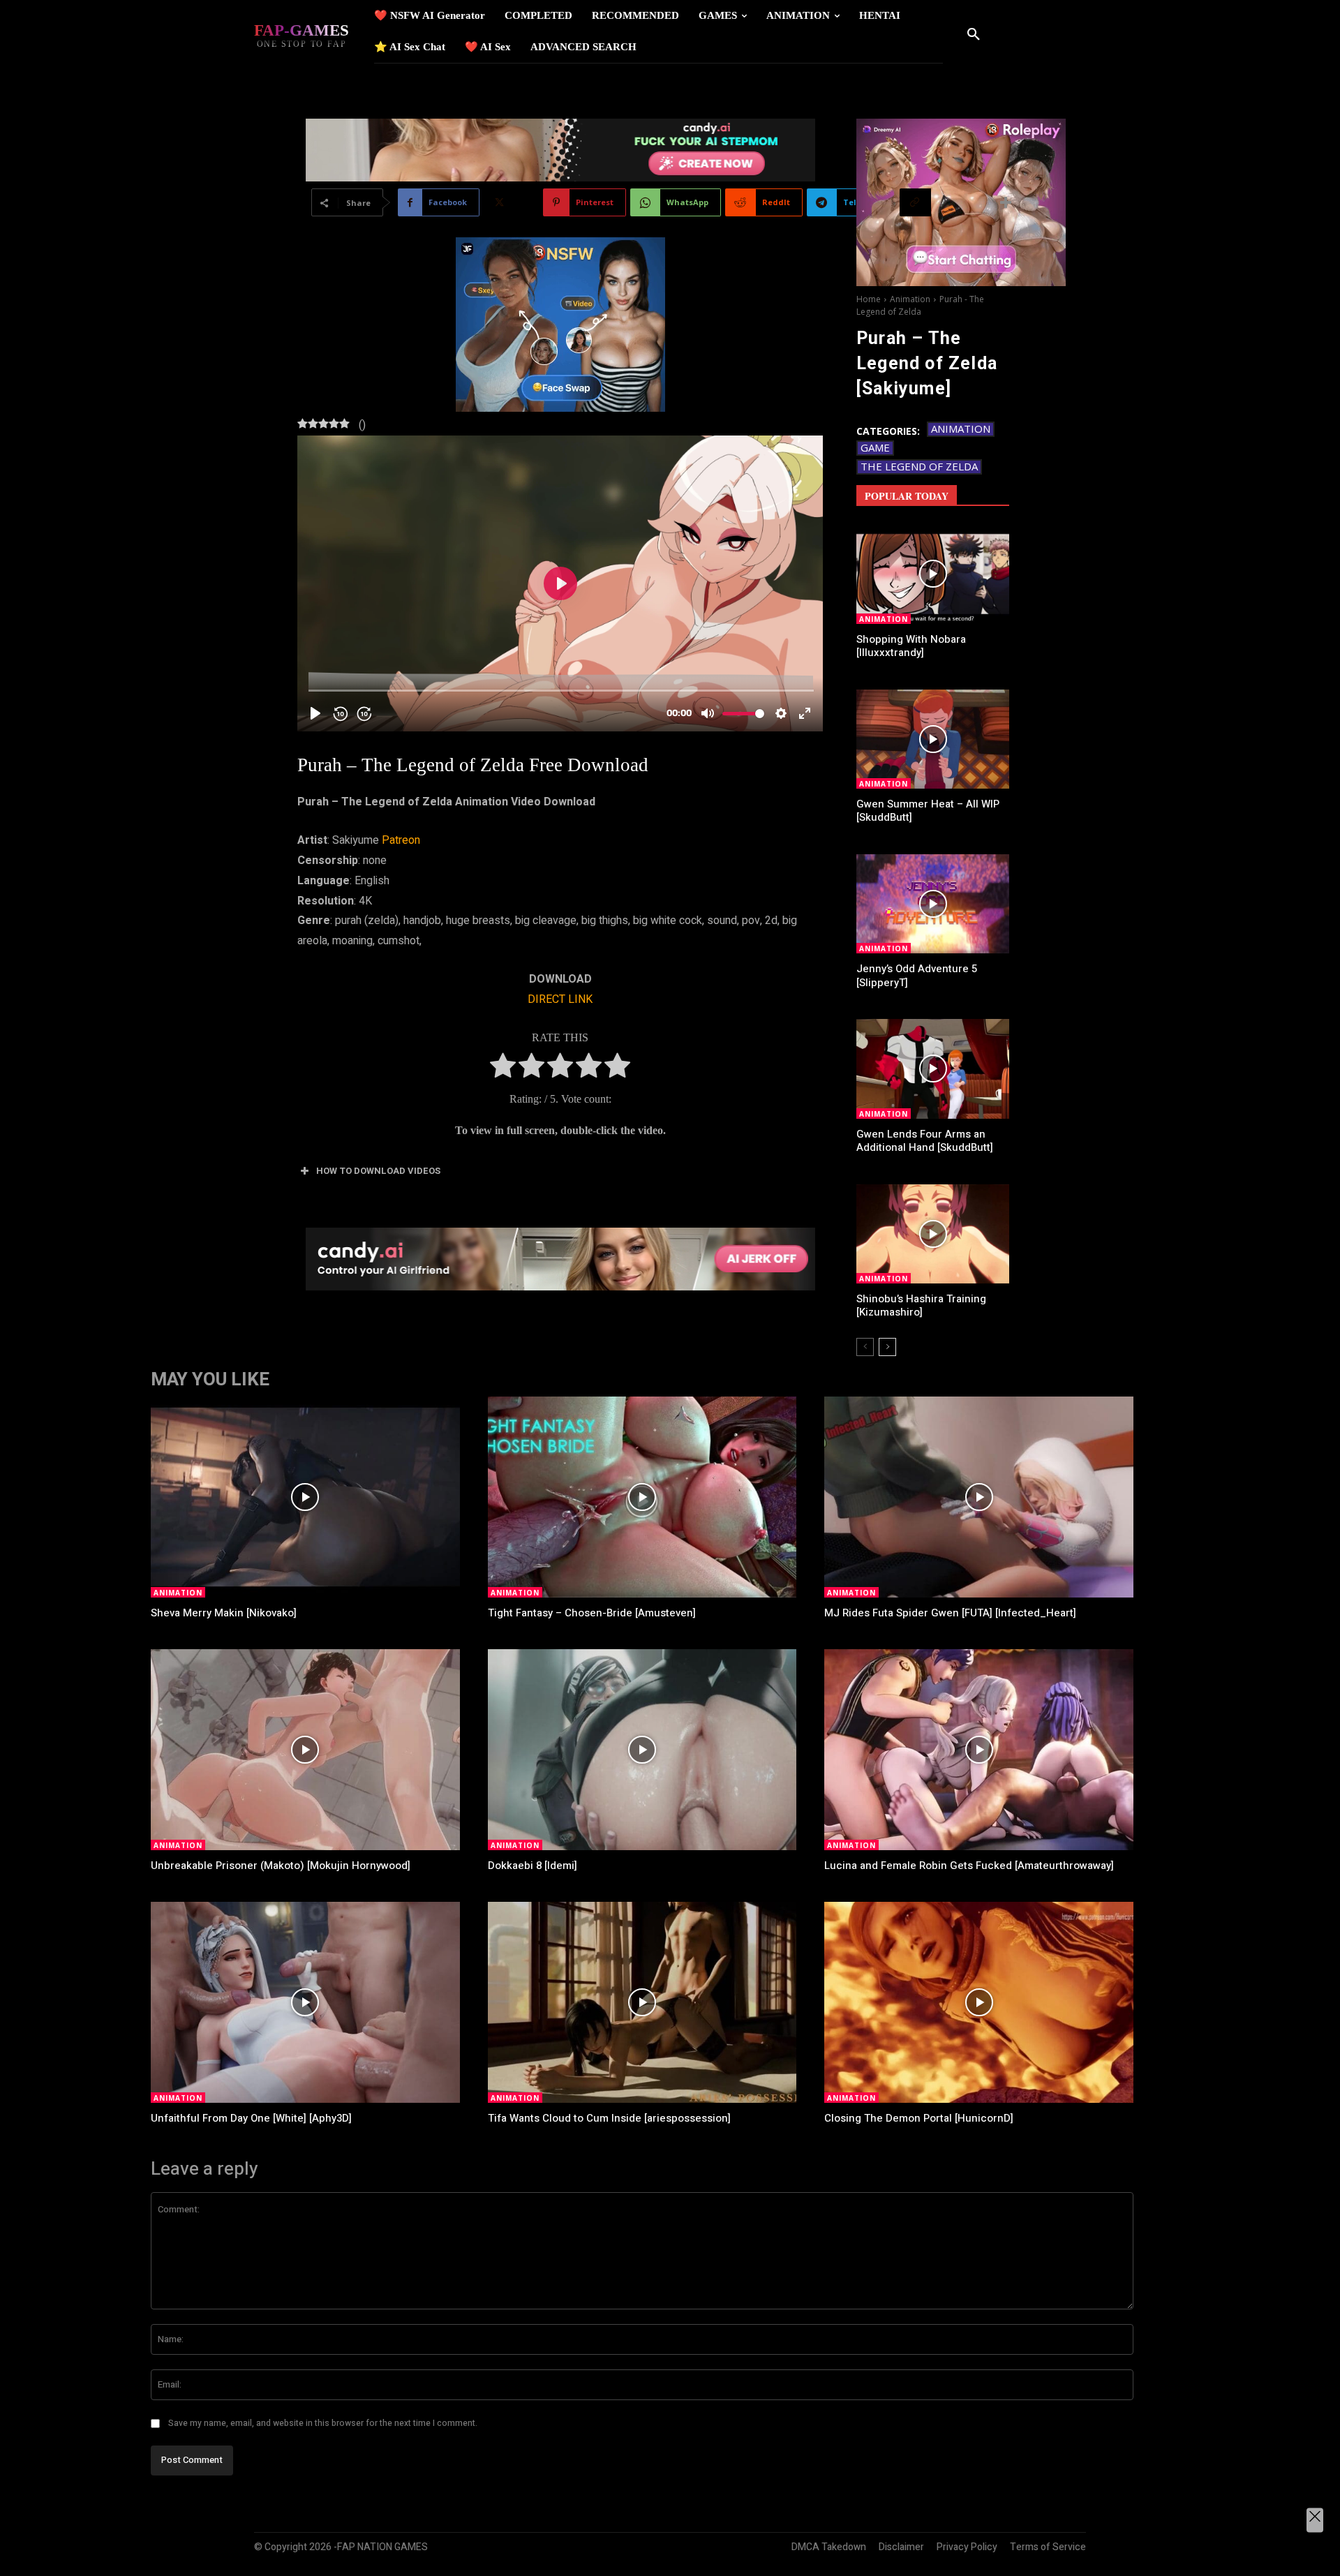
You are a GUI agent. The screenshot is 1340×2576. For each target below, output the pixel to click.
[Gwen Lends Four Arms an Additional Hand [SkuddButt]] (933, 1069)
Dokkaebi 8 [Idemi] (533, 1866)
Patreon (401, 840)
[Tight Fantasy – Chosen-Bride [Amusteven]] (642, 1497)
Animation (910, 299)
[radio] (503, 1069)
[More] (1006, 202)
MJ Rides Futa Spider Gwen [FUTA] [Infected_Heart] (950, 1613)
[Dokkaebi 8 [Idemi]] (642, 1750)
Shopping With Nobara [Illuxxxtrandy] (911, 646)
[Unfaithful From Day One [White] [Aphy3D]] (305, 2002)
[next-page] (887, 1347)
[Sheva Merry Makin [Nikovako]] (305, 1497)
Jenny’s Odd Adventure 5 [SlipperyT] (917, 976)
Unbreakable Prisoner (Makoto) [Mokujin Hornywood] (281, 1866)
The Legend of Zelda (919, 466)
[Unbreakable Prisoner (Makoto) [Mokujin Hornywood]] (305, 1750)
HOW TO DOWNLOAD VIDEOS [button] (378, 1171)
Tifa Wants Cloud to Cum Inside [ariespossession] (609, 2118)
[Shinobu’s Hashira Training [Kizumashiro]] (933, 1234)
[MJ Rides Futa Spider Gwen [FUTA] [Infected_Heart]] (979, 1497)
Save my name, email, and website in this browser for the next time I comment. (323, 2423)
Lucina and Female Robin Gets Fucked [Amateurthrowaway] (969, 1866)
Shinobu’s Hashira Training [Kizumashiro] (921, 1306)
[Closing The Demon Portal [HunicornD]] (979, 2002)
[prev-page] (865, 1347)
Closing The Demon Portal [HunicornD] (919, 2118)
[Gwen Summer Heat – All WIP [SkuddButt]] (933, 739)
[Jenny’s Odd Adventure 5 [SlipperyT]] (933, 904)
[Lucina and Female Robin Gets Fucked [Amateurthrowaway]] (979, 1750)
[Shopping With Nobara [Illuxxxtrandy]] (933, 574)
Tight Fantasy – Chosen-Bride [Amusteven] (592, 1613)
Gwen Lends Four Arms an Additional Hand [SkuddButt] (925, 1141)
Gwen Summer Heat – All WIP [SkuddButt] (928, 811)
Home (869, 299)
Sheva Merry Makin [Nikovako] (224, 1613)
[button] (974, 35)
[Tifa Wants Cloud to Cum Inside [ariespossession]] (642, 2002)
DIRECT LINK (560, 999)
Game (875, 447)
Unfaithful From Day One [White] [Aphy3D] (251, 2118)
